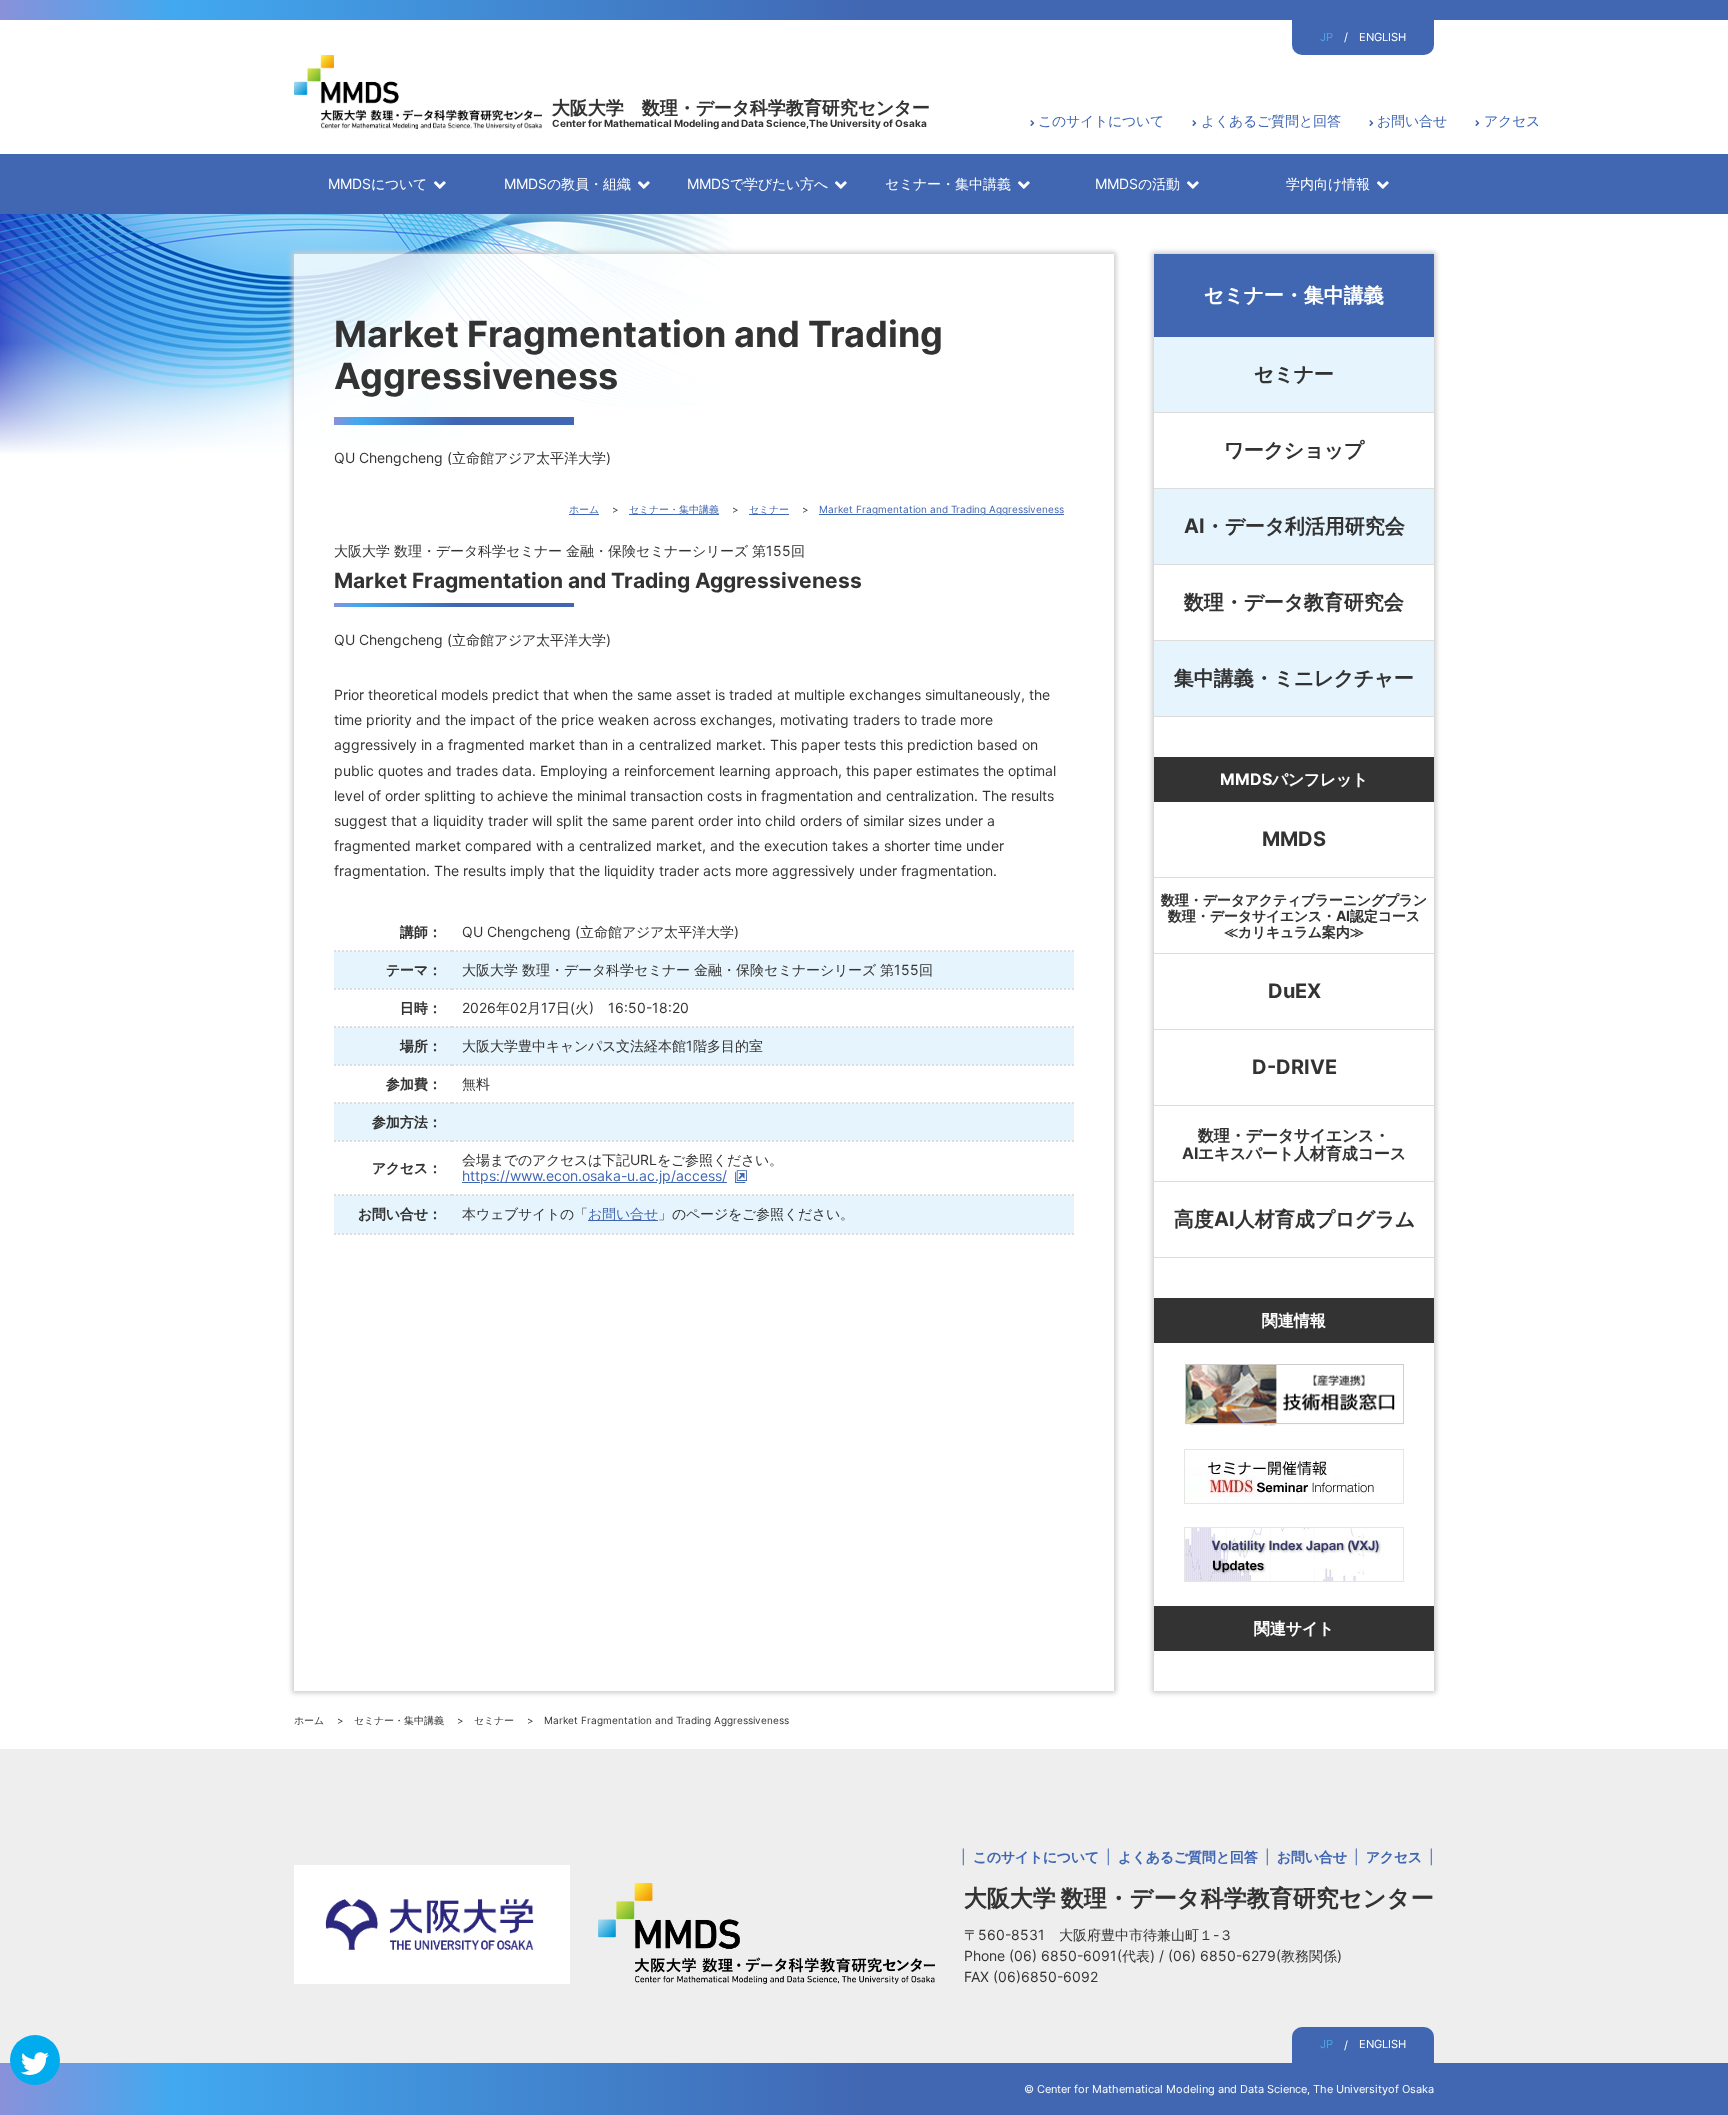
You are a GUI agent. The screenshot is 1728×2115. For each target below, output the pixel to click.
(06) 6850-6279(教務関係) (1255, 1955)
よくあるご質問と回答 (1271, 120)
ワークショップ (1294, 450)
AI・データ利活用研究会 (1294, 526)
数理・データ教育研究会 (1294, 602)
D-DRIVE (1294, 1067)
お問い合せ (1412, 120)
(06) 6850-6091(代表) (1084, 1955)
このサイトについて (1101, 120)
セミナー (1294, 374)
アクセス (1512, 120)
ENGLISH (1382, 37)
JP (1326, 37)
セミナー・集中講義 (1294, 295)
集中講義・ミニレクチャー (1294, 678)
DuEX (1294, 991)
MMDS (1294, 839)
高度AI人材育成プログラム (1294, 1219)
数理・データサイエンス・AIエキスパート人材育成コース (1294, 1144)
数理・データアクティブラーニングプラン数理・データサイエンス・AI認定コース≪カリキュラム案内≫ (1294, 915)
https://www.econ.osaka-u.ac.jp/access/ (594, 1175)
